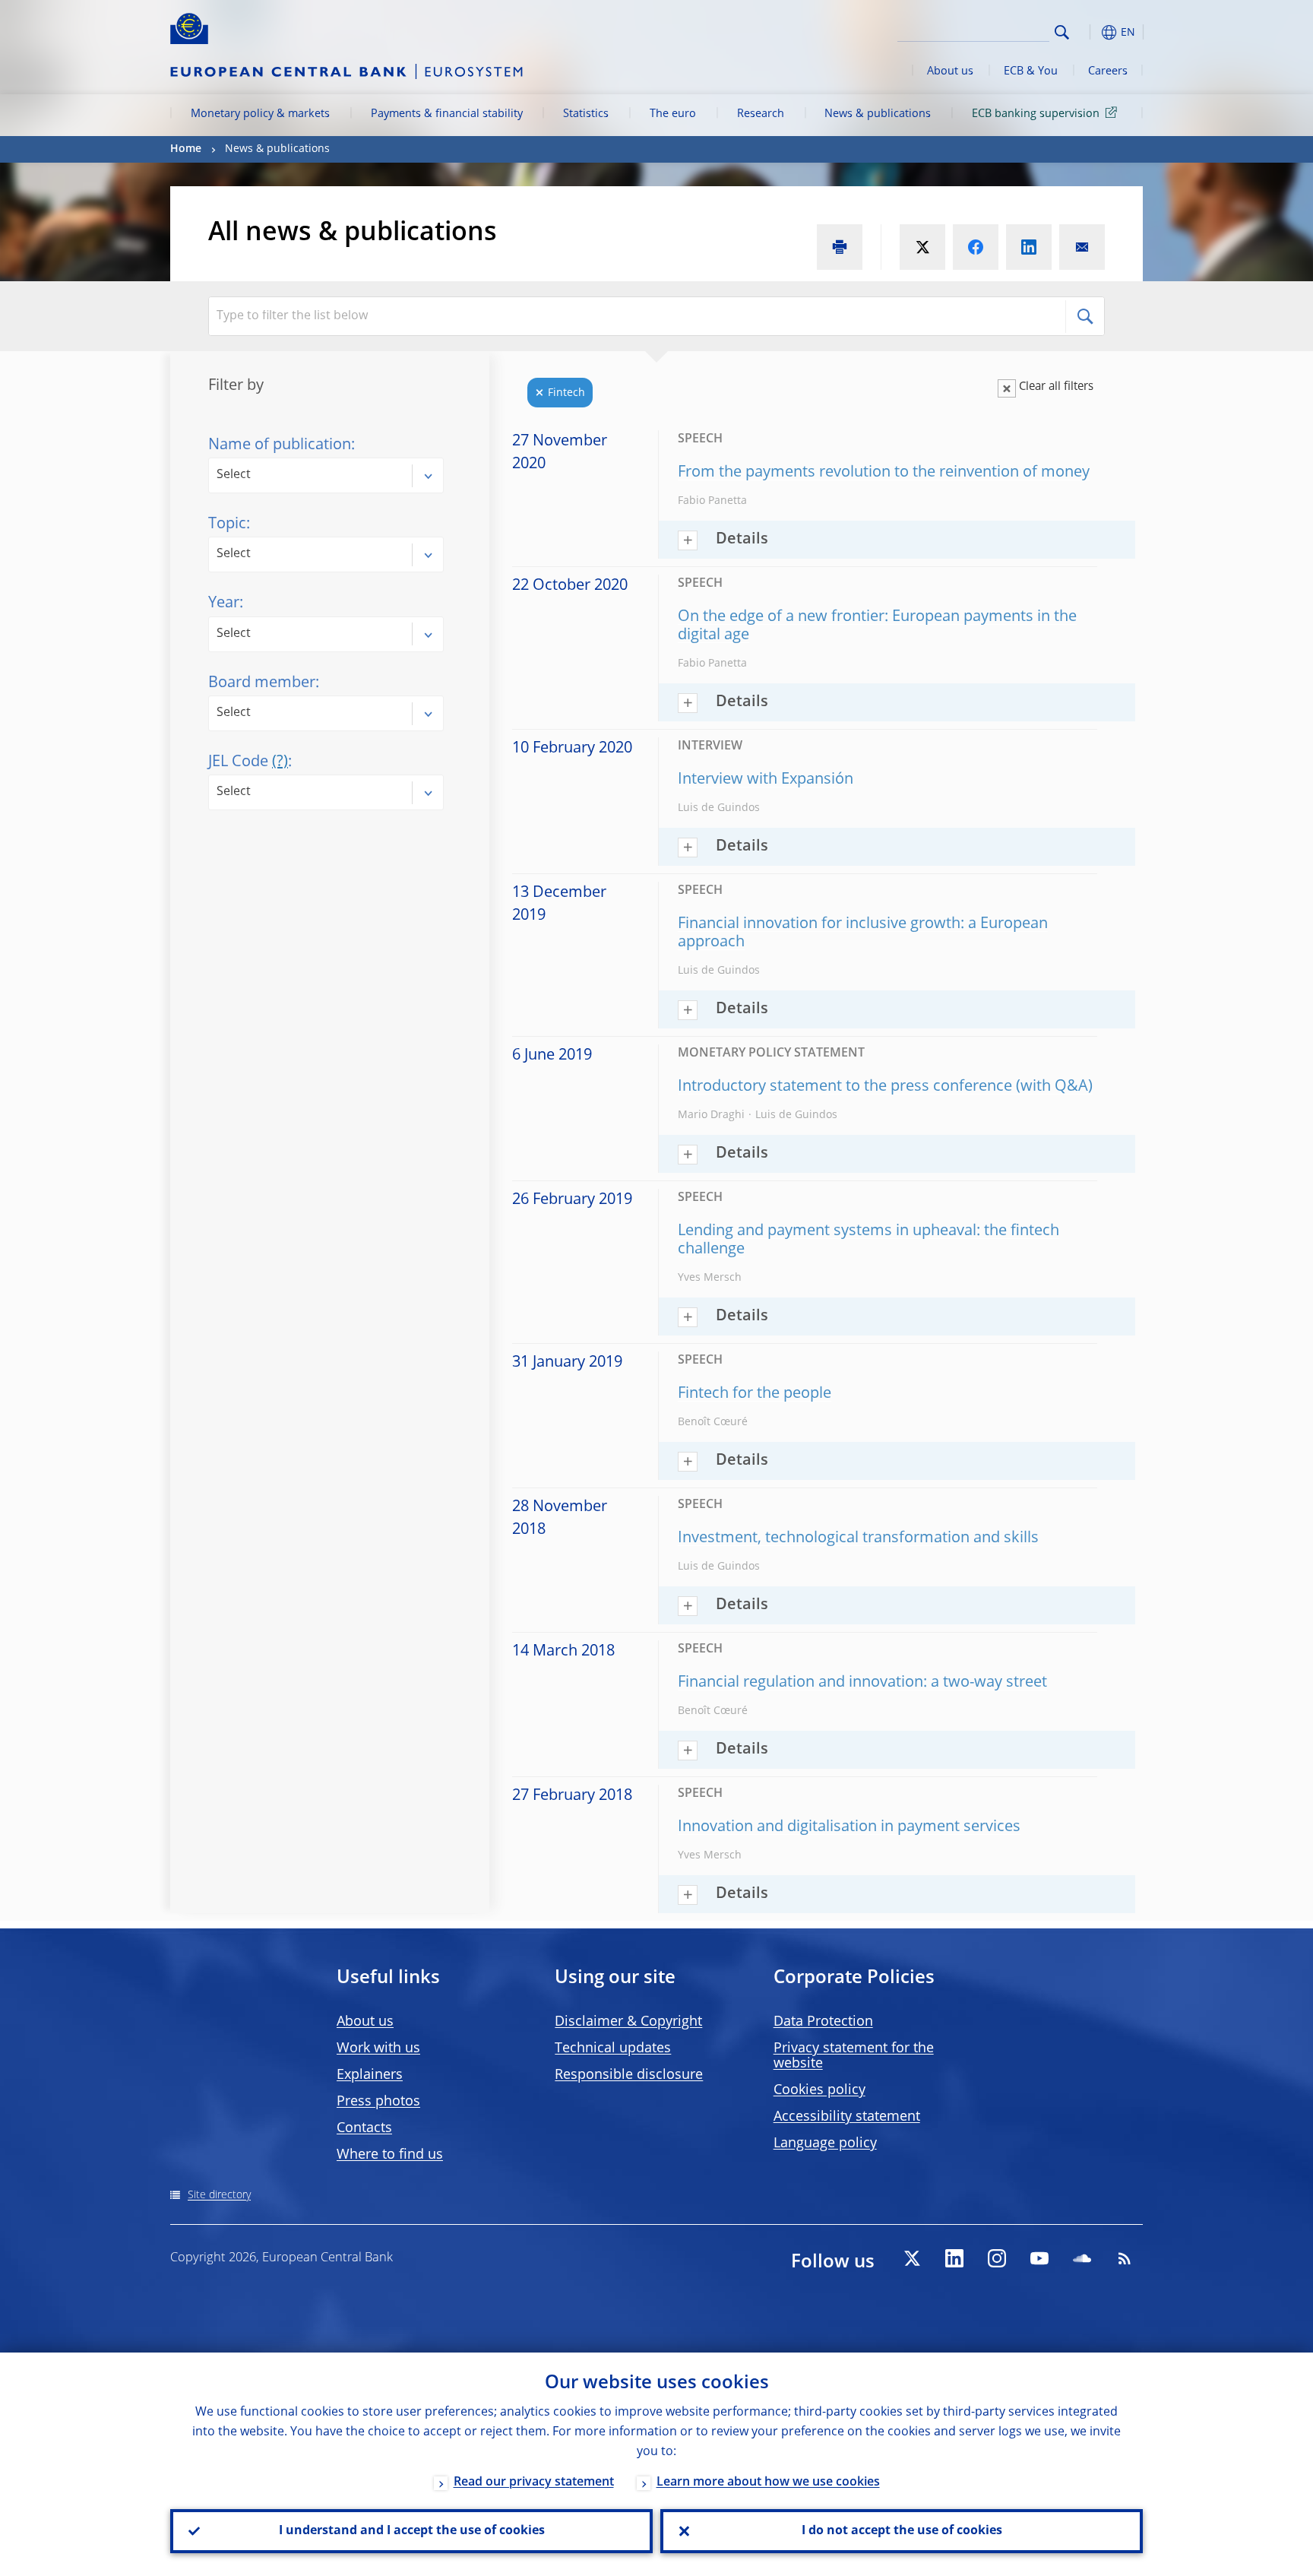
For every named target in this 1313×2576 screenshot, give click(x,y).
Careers (1108, 71)
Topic (227, 524)
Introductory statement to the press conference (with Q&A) (885, 1087)
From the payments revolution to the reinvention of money (884, 473)
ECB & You (1031, 71)
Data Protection (823, 2022)
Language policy (825, 2143)
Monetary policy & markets (260, 114)
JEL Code (248, 762)
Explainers (370, 2075)
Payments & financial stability (447, 114)
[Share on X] (922, 247)
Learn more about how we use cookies (768, 2483)
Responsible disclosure (629, 2075)
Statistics (586, 114)
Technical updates (613, 2048)
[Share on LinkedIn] (1029, 247)
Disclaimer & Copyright (628, 2022)
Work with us (378, 2048)
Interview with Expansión (766, 780)
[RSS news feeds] (1125, 2258)
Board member (262, 683)
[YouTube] (1039, 2258)
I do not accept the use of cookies (902, 2531)
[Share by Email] (1082, 247)
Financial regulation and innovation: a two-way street (862, 1683)
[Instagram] (997, 2258)
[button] (1090, 32)
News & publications (878, 114)
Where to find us (390, 2155)
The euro (673, 114)
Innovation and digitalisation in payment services (849, 1827)
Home (186, 149)
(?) (280, 762)
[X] (912, 2258)
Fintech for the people (755, 1394)
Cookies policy (819, 2090)
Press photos (378, 2102)
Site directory (219, 2195)
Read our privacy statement (534, 2483)
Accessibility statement (847, 2117)
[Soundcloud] (1082, 2258)
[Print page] (840, 247)
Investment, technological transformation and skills (858, 1538)
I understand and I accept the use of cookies (412, 2531)
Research (761, 114)
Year (224, 604)
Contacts (364, 2128)
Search (1062, 32)
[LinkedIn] (954, 2258)
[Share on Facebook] (976, 247)
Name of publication (280, 445)
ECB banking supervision (1036, 114)
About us (950, 71)
